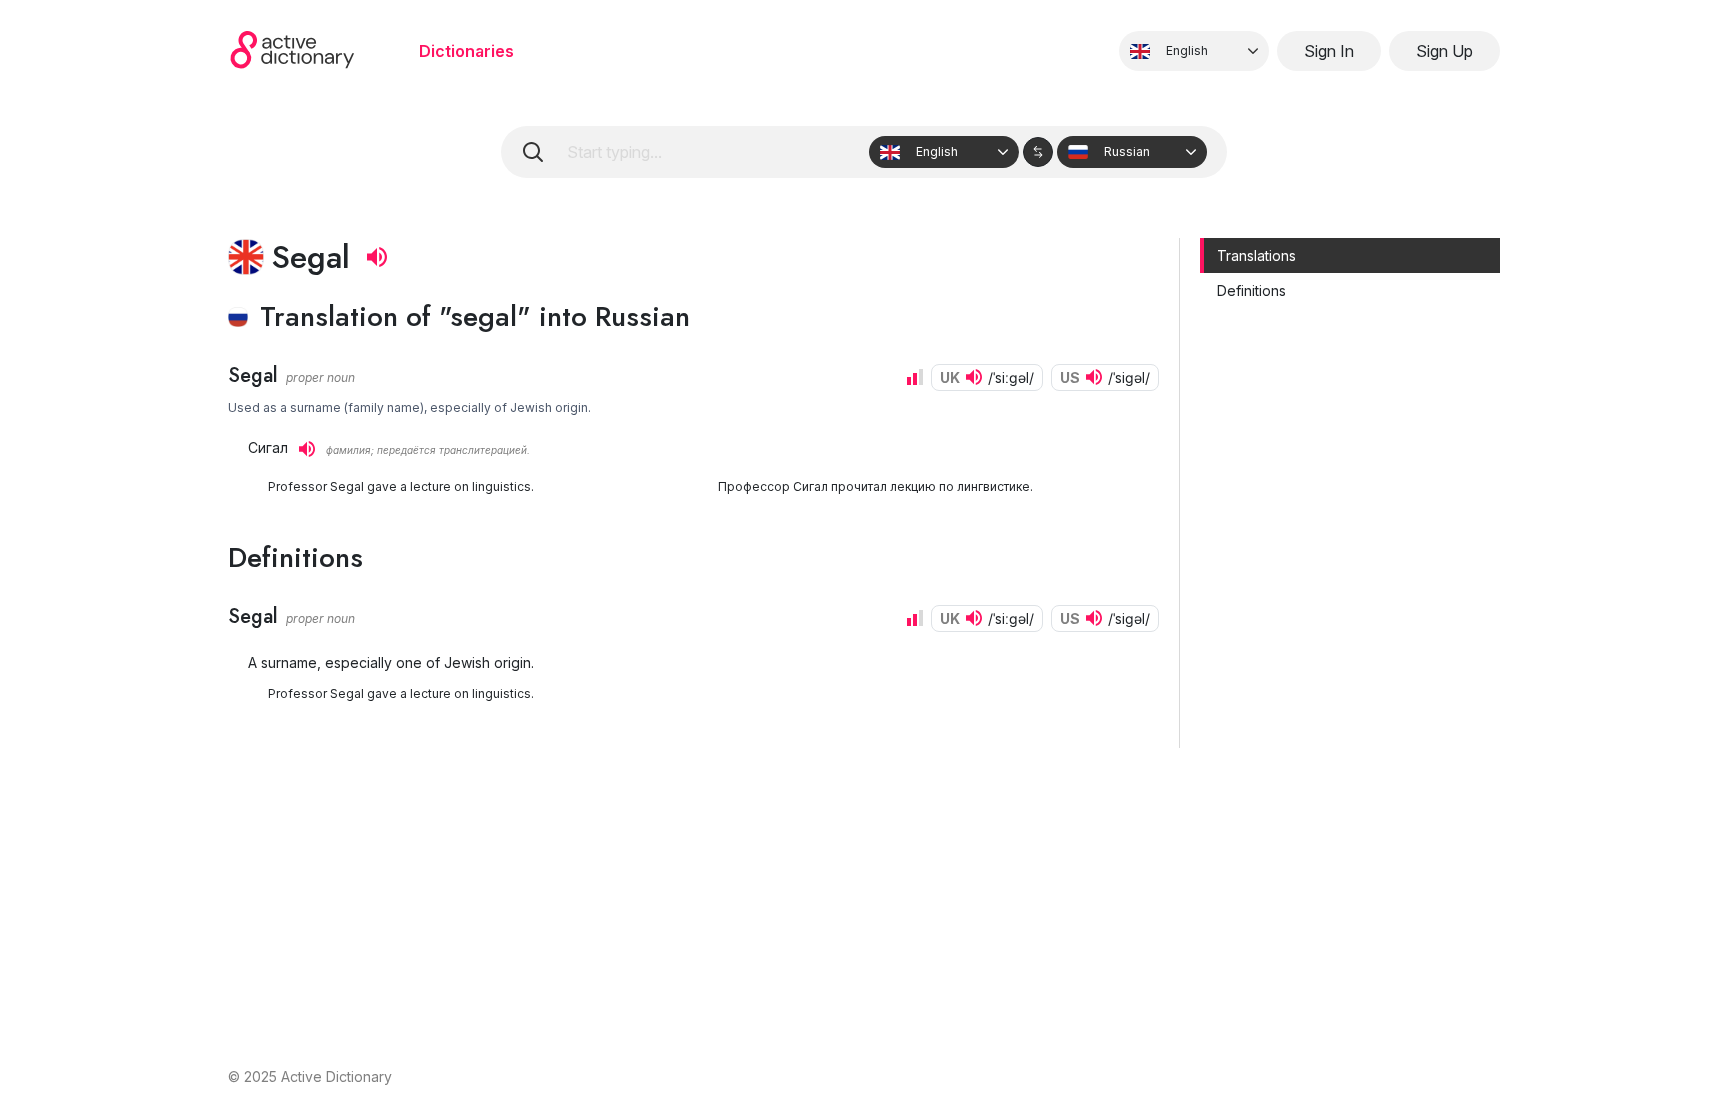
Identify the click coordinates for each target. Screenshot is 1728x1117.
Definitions (1251, 290)
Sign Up (1444, 51)
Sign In (1329, 51)
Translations (1256, 255)
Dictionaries (466, 51)
